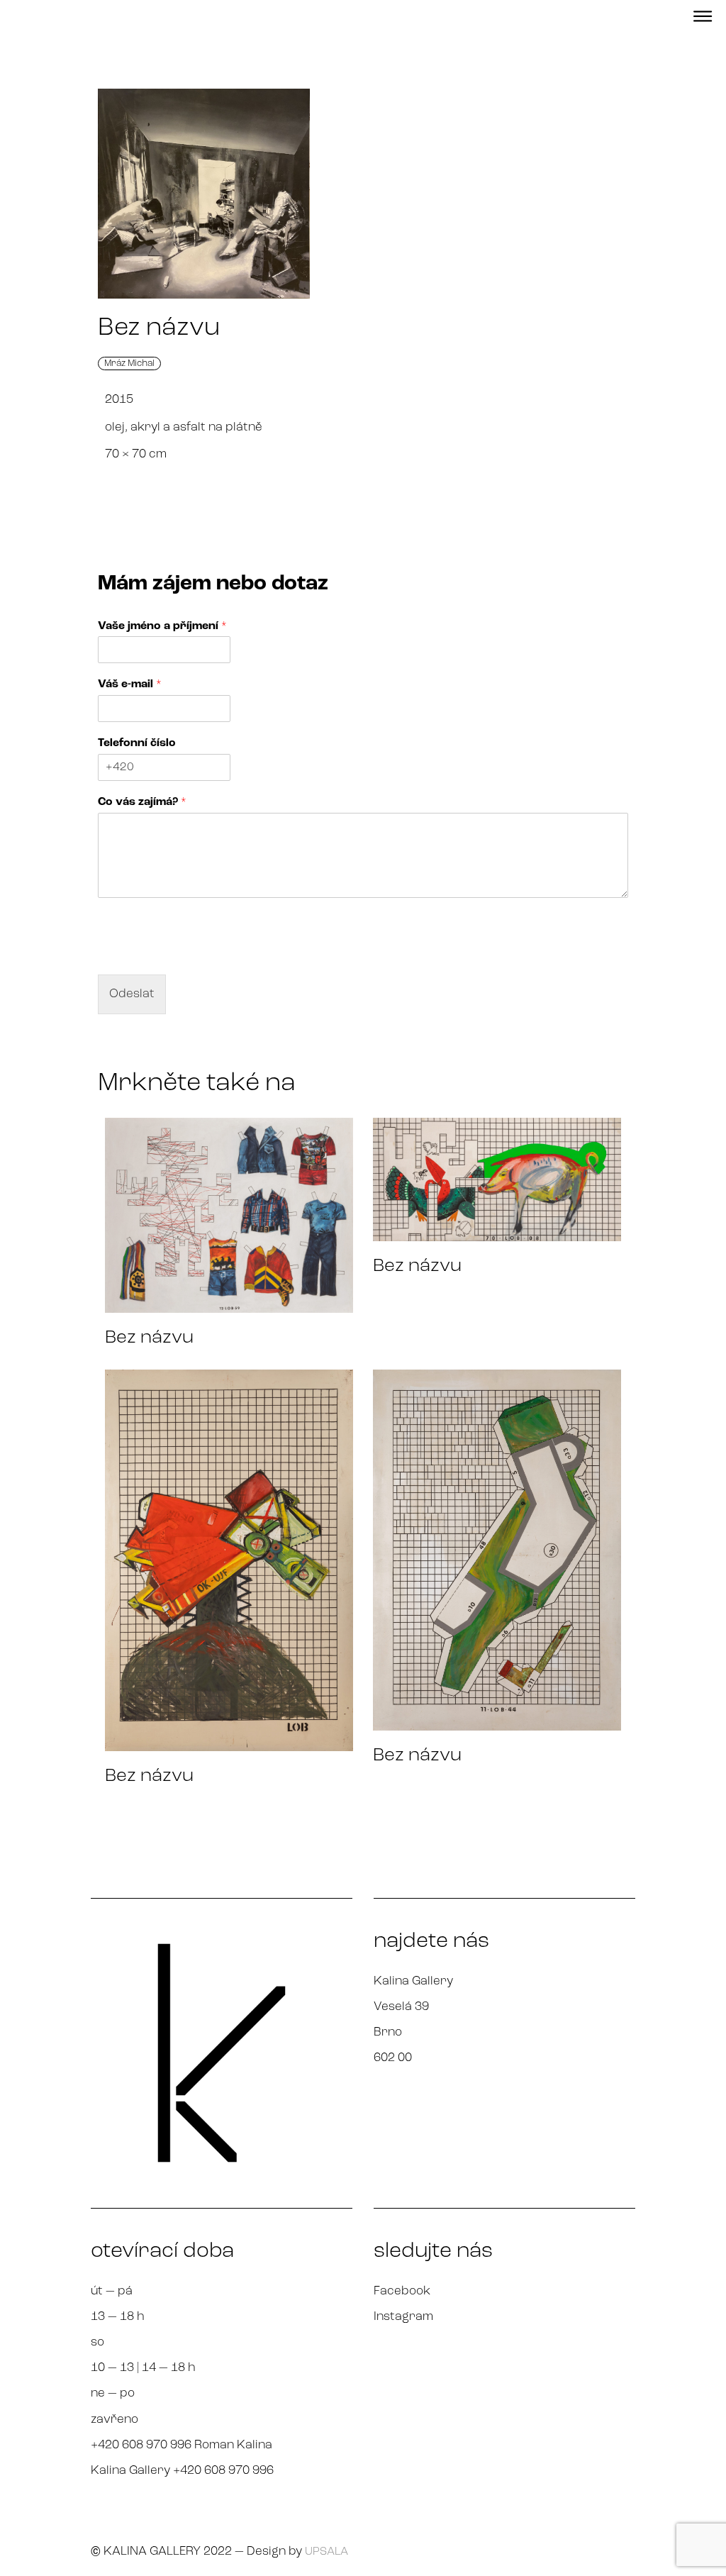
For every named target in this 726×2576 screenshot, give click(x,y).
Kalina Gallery (413, 1981)
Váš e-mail (130, 684)
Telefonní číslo (137, 743)
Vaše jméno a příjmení (162, 626)
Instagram (403, 2317)
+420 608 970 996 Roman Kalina (181, 2445)
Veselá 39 (401, 2007)
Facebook (402, 2291)
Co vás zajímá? (142, 802)
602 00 (393, 2058)
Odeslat (132, 994)
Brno (388, 2032)
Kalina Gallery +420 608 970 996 (182, 2471)
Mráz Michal (129, 363)
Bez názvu (149, 1338)
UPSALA (326, 2552)
